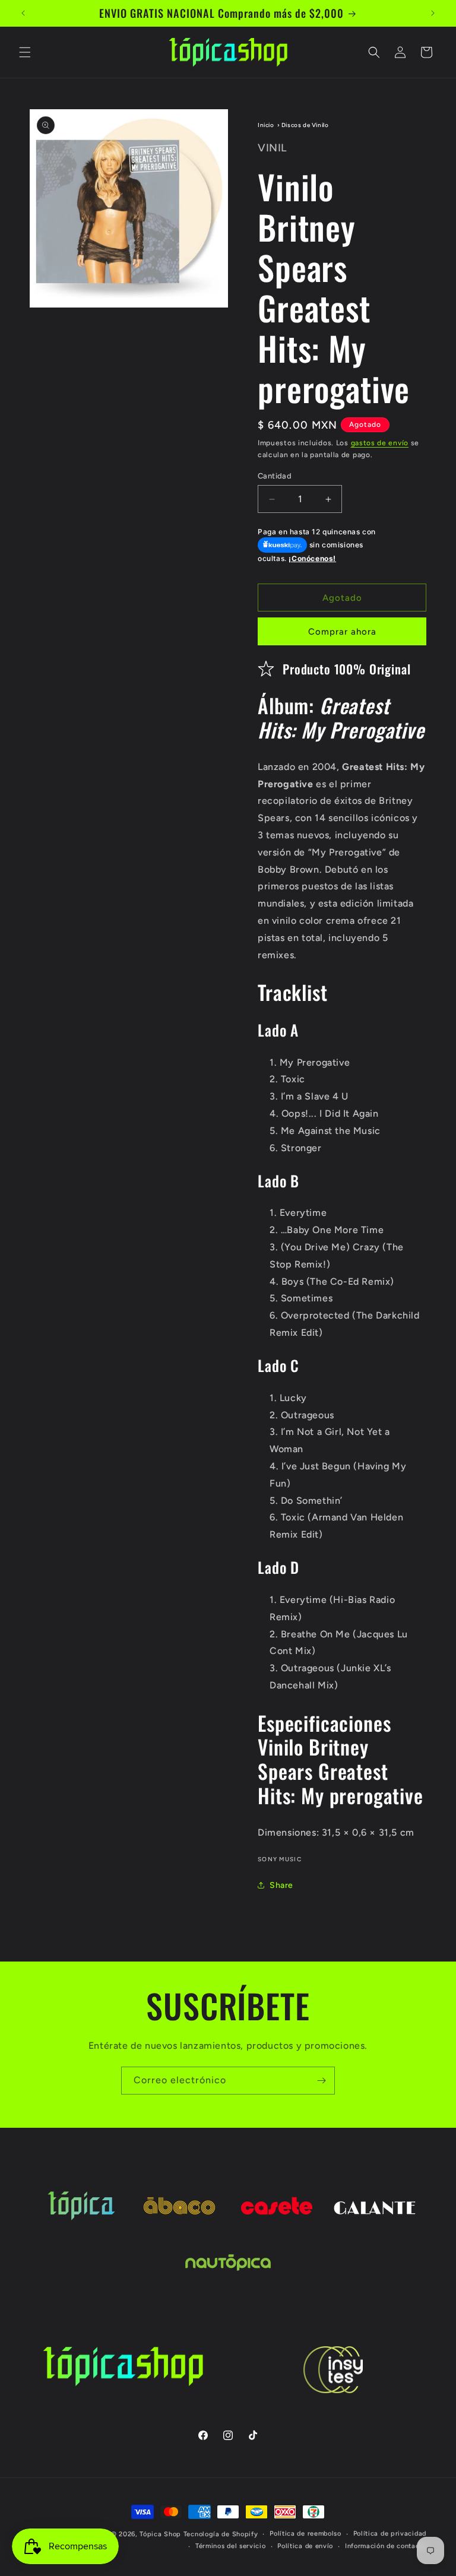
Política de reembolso (305, 2534)
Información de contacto (386, 2546)
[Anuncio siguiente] (433, 13)
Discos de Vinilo (305, 125)
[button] (25, 52)
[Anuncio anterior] (23, 13)
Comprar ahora (342, 632)
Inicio (266, 125)
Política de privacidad (390, 2534)
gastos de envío (380, 443)
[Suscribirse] (321, 2081)
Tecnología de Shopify (221, 2534)
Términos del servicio (231, 2546)
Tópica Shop (160, 2534)
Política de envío (305, 2546)
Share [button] (281, 1885)
